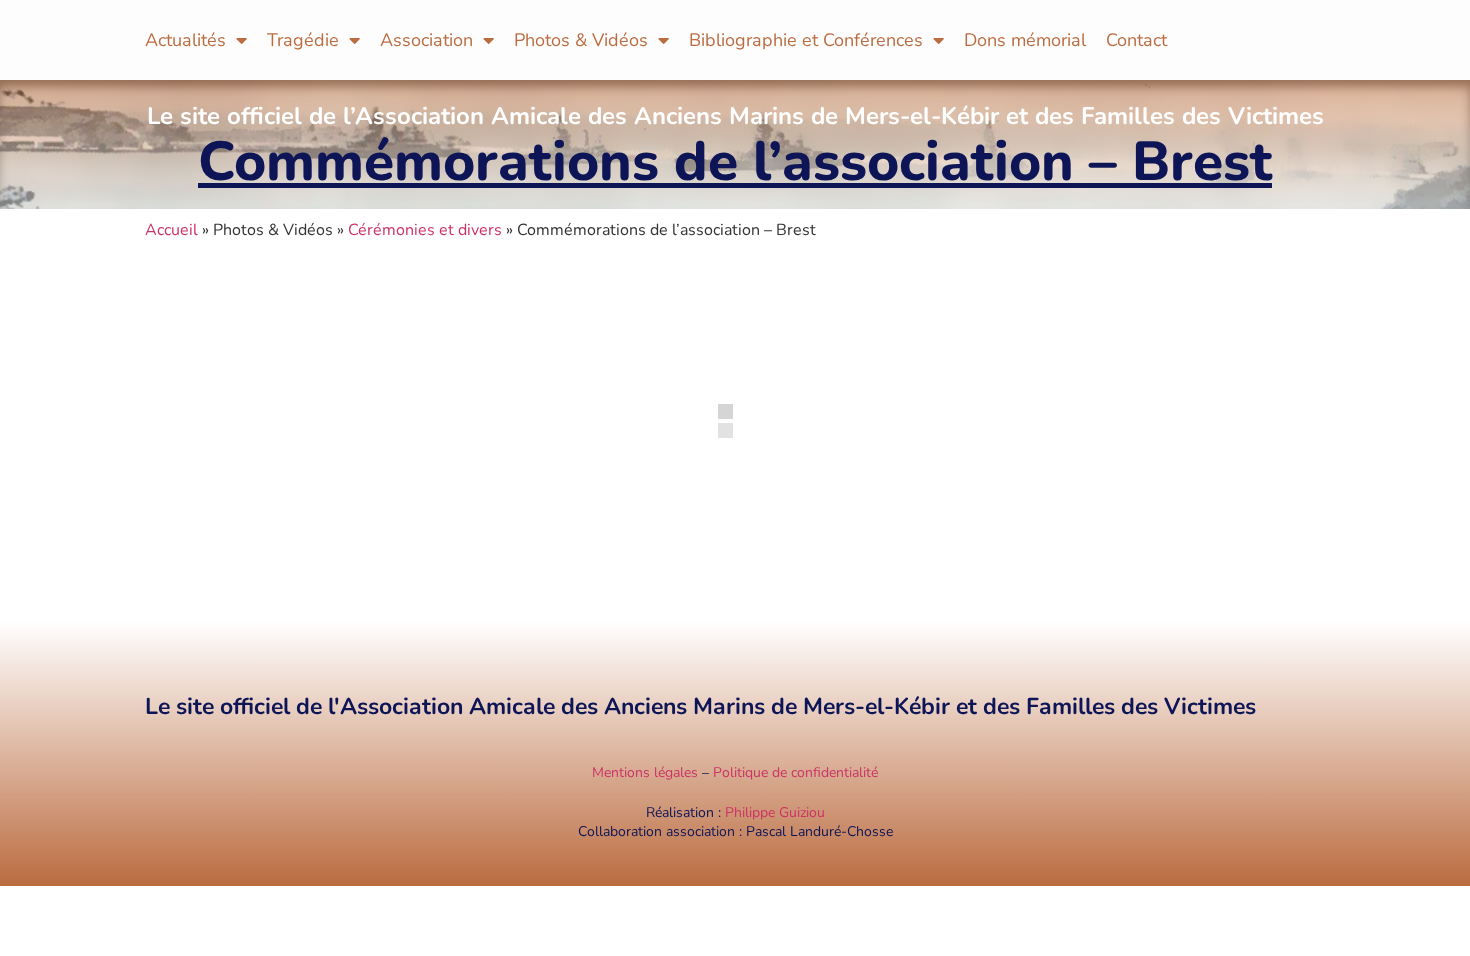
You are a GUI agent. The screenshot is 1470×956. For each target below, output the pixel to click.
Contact (1136, 40)
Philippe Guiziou (775, 812)
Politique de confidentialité (795, 772)
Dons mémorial (1025, 40)
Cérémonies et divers (425, 230)
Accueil (171, 230)
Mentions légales (645, 772)
